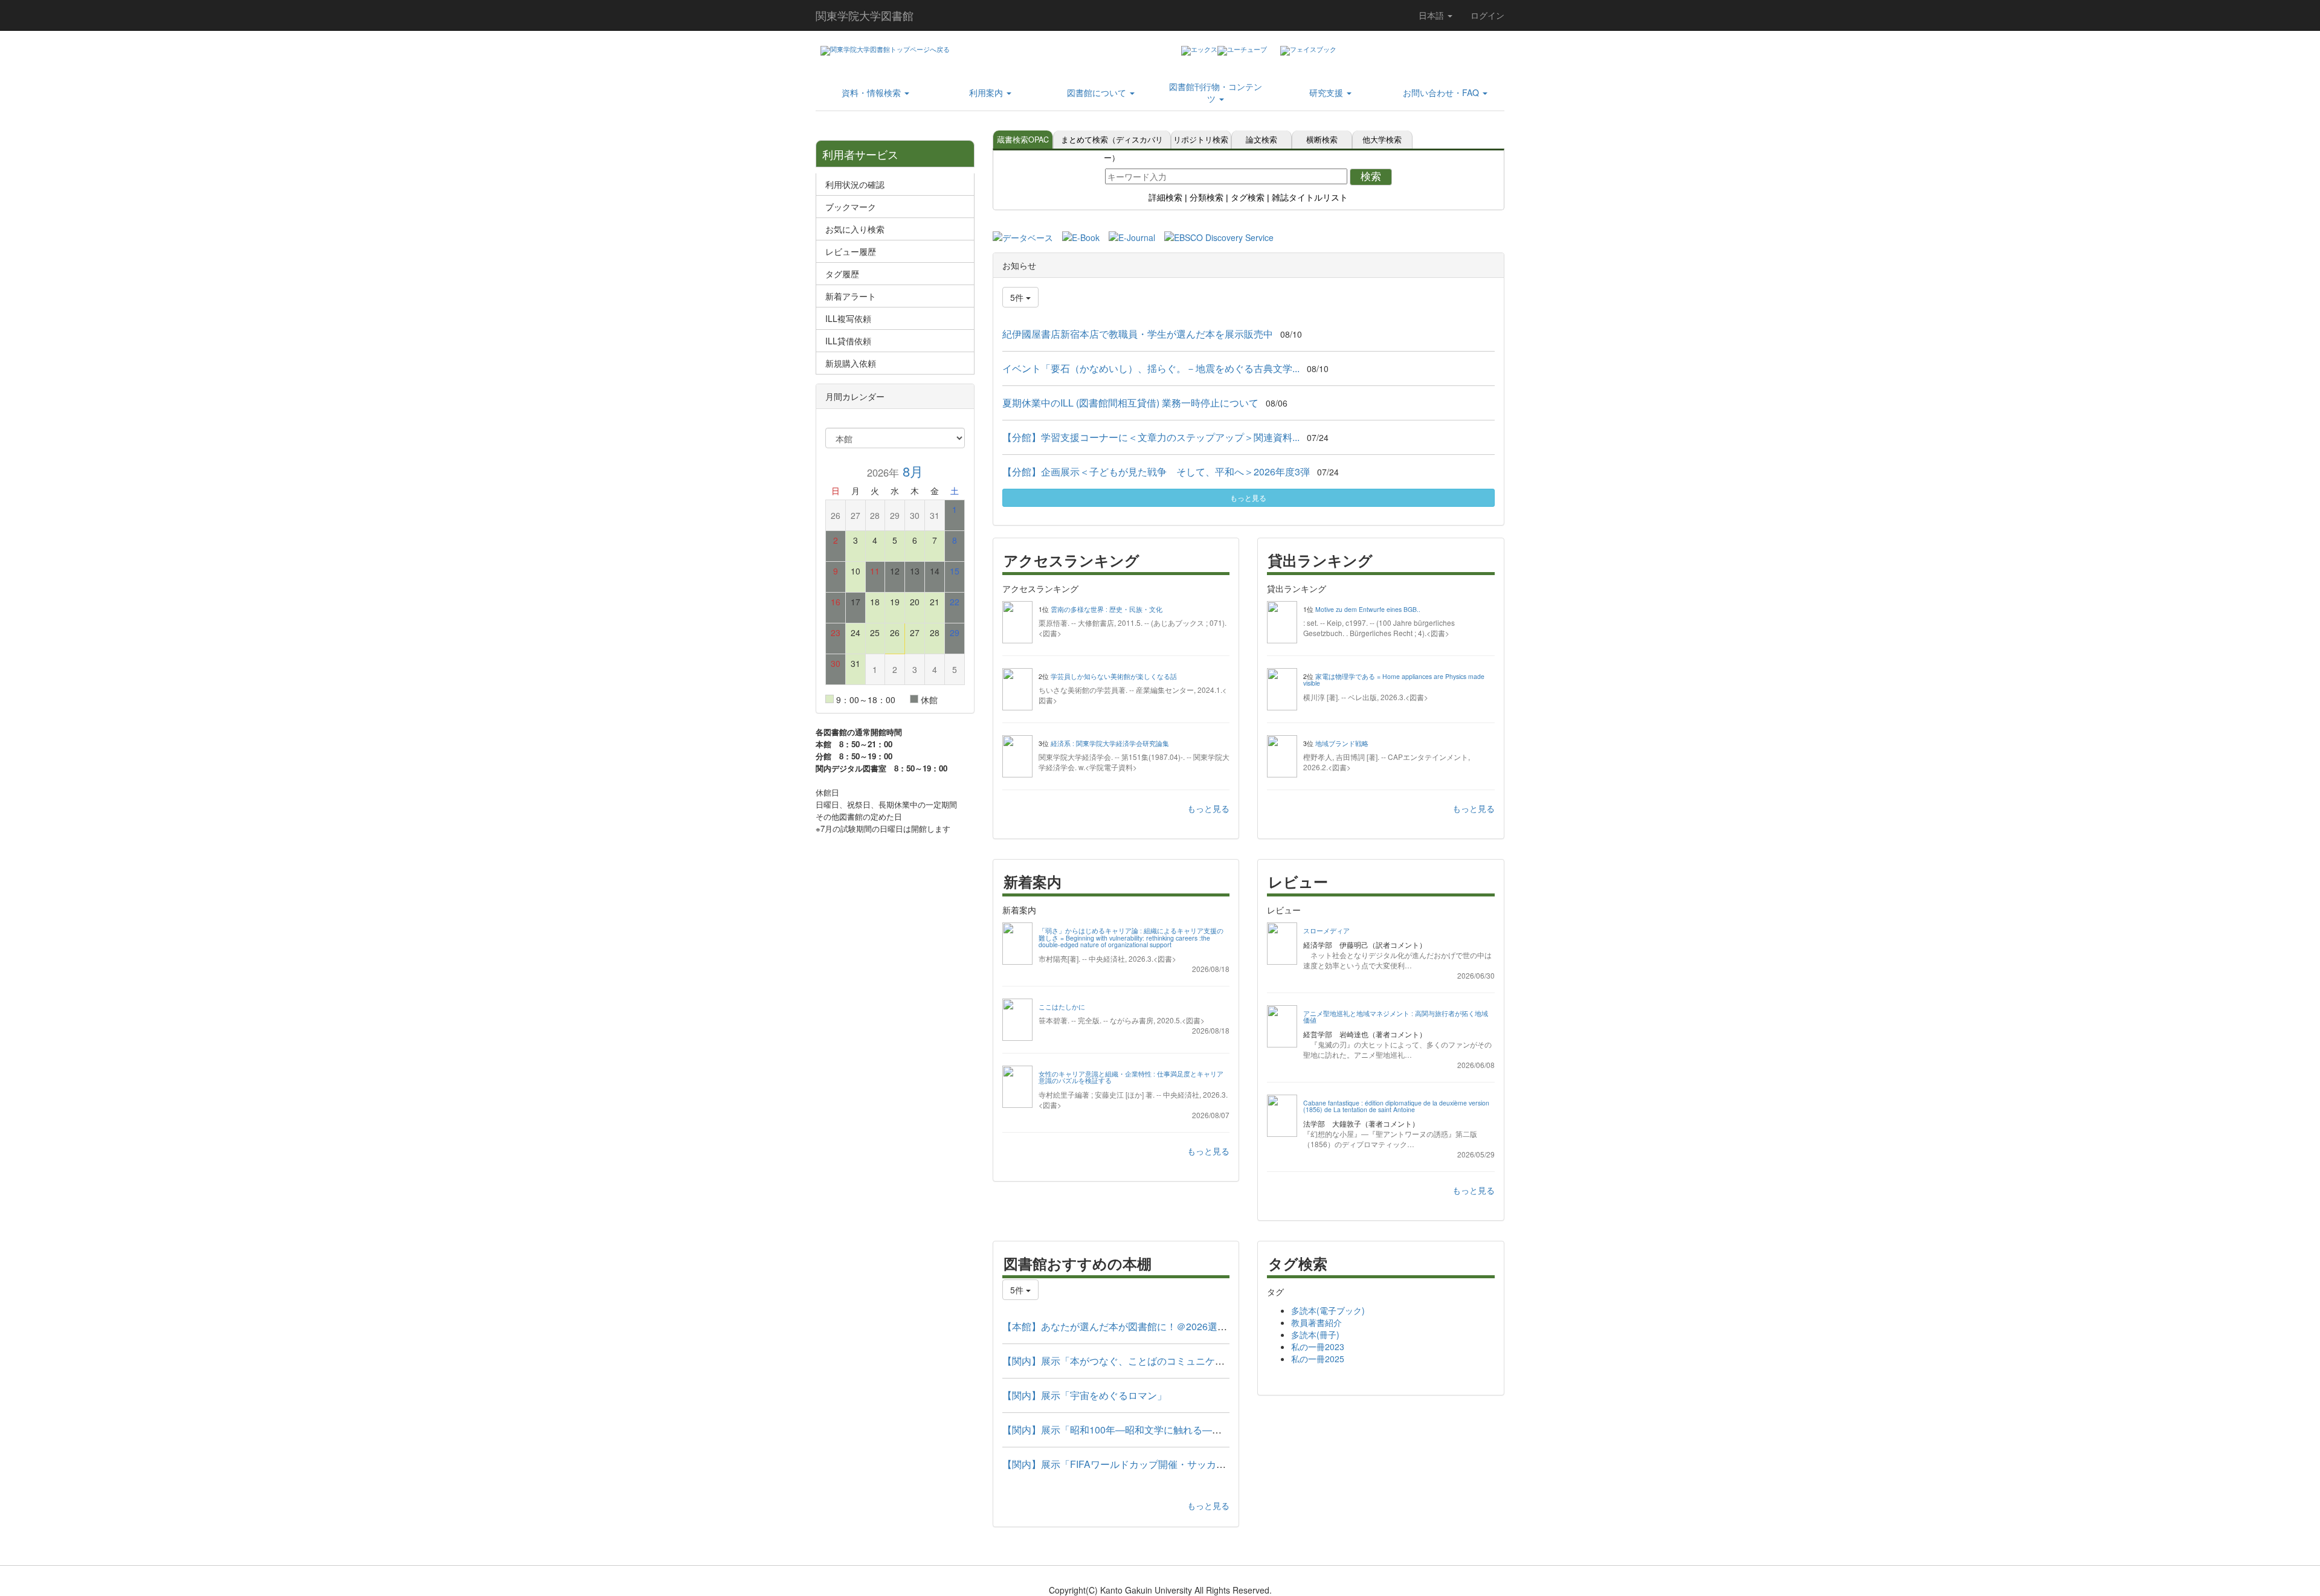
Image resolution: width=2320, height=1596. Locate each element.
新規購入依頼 (851, 363)
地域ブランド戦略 (1342, 743)
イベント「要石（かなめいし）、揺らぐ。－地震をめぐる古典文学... (1151, 368)
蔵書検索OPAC (1023, 140)
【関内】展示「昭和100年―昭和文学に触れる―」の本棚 (1126, 1430)
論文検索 (1261, 140)
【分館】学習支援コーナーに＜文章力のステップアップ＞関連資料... (1151, 437)
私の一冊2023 (1318, 1347)
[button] (875, 92)
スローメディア (1326, 931)
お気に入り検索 (855, 229)
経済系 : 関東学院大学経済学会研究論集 (1110, 743)
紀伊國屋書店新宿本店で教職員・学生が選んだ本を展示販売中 (1138, 334)
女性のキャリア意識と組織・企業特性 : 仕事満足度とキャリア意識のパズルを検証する (1131, 1077)
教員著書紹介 (1316, 1322)
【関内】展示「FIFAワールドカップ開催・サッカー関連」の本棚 (1143, 1464)
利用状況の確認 (855, 184)
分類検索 (1207, 198)
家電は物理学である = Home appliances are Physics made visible (1394, 680)
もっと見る (1248, 497)
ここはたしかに (1062, 1007)
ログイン (1487, 15)
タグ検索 (1248, 198)
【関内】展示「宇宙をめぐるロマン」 (1084, 1395)
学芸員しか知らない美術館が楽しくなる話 (1114, 676)
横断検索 (1322, 140)
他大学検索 (1382, 140)
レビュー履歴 (851, 251)
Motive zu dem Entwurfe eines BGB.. (1368, 609)
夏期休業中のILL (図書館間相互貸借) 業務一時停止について (1130, 403)
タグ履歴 (842, 274)
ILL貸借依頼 (848, 341)
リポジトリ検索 (1201, 140)
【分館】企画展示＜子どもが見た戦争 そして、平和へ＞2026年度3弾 (1156, 471)
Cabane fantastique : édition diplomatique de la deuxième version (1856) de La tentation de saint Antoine (1396, 1106)
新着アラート (851, 296)
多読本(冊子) (1315, 1334)
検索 (1371, 177)
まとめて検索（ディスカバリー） (1112, 141)
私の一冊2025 (1318, 1359)
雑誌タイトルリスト (1310, 198)
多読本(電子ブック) (1328, 1310)
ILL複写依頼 (848, 318)
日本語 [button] (1432, 15)
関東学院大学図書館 (865, 15)
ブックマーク (851, 207)
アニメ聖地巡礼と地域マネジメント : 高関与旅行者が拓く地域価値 (1396, 1017)
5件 (1018, 297)
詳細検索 (1165, 198)
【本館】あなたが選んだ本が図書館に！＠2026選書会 (1120, 1326)
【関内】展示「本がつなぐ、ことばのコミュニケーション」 (1133, 1361)
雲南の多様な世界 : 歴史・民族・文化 (1107, 609)
